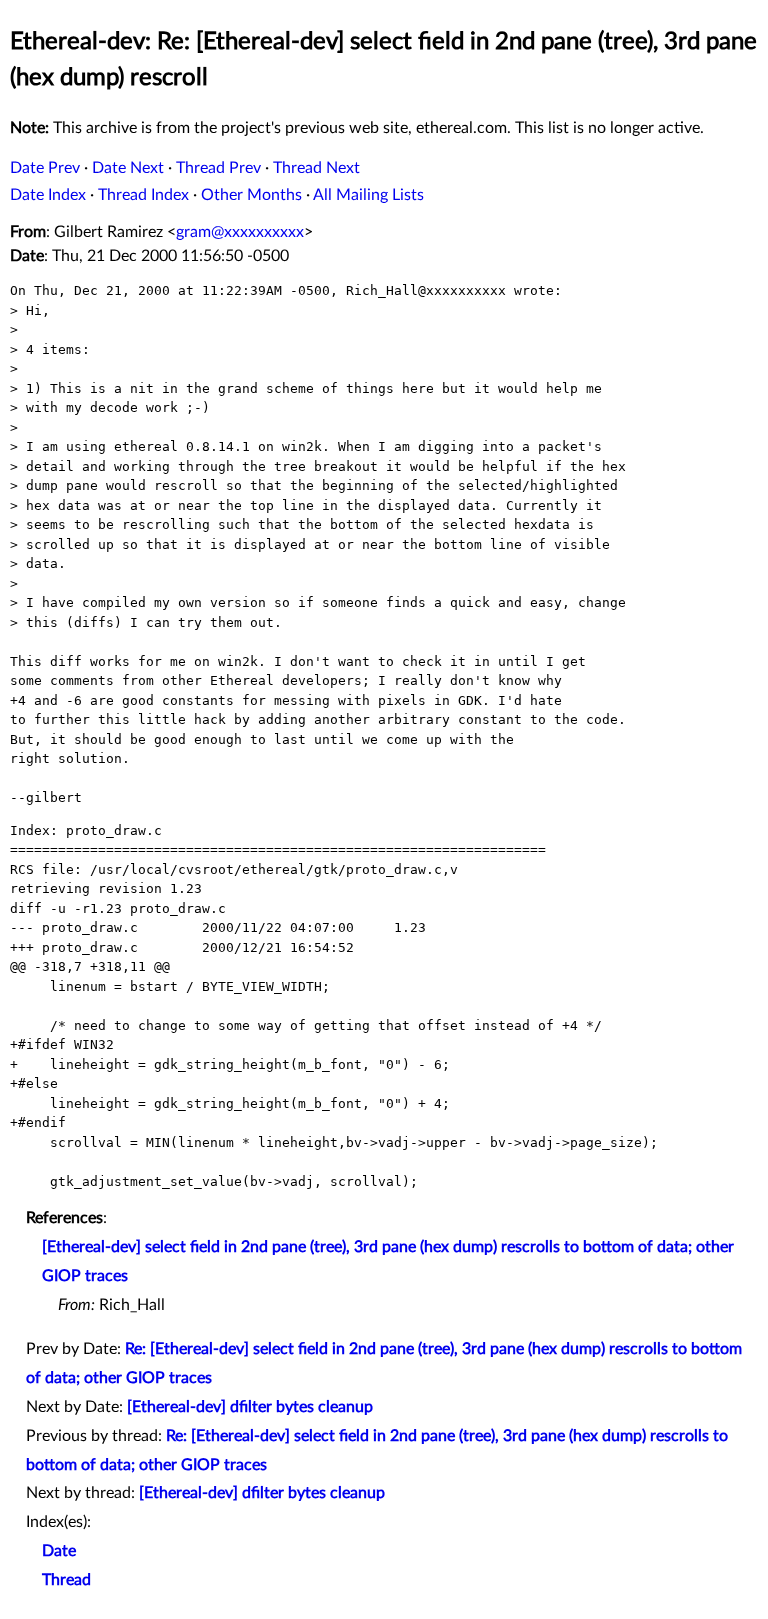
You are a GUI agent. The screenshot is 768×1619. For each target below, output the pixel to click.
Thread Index (143, 195)
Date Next (128, 168)
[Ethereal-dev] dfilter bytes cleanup (250, 1407)
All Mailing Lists (368, 195)
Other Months (251, 195)
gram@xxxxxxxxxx (240, 232)
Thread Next (316, 168)
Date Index (48, 195)
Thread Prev (218, 168)
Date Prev (45, 168)
